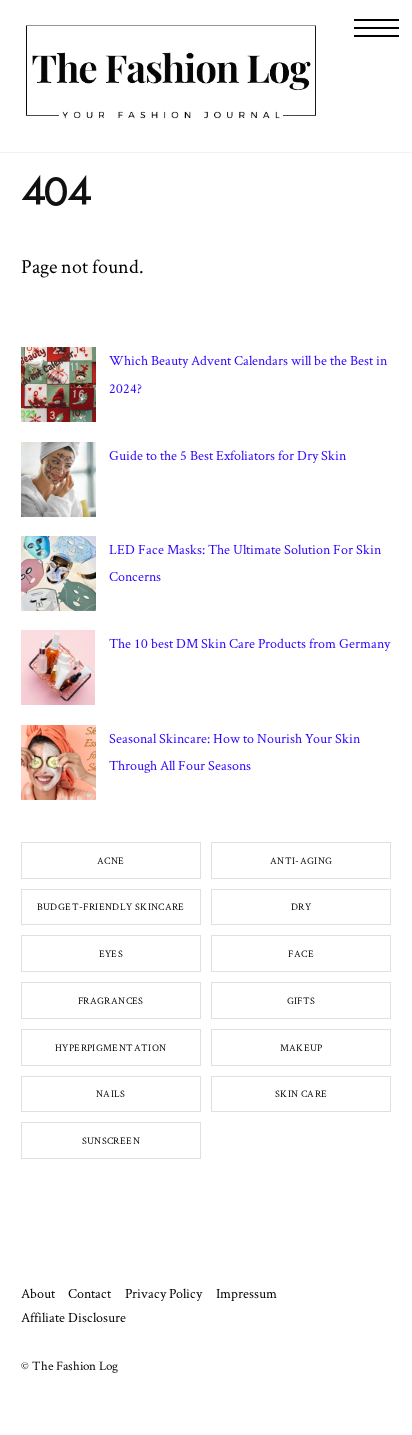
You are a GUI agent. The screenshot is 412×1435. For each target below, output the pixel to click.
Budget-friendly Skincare (111, 906)
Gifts (301, 1000)
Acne (111, 860)
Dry (301, 906)
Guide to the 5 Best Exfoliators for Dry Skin (227, 455)
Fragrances (111, 1000)
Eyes (111, 953)
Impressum (246, 1293)
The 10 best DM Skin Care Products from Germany (249, 643)
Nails (111, 1093)
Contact (89, 1293)
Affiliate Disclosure (73, 1317)
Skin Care (301, 1093)
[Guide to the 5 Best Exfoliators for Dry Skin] (58, 484)
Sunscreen (111, 1140)
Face (301, 953)
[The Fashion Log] (171, 116)
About (38, 1293)
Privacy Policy (163, 1293)
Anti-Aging (301, 860)
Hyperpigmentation (110, 1047)
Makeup (301, 1047)
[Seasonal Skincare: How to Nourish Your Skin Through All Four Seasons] (58, 767)
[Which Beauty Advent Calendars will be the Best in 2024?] (58, 389)
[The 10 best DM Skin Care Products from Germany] (58, 672)
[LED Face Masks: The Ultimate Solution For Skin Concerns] (58, 578)
